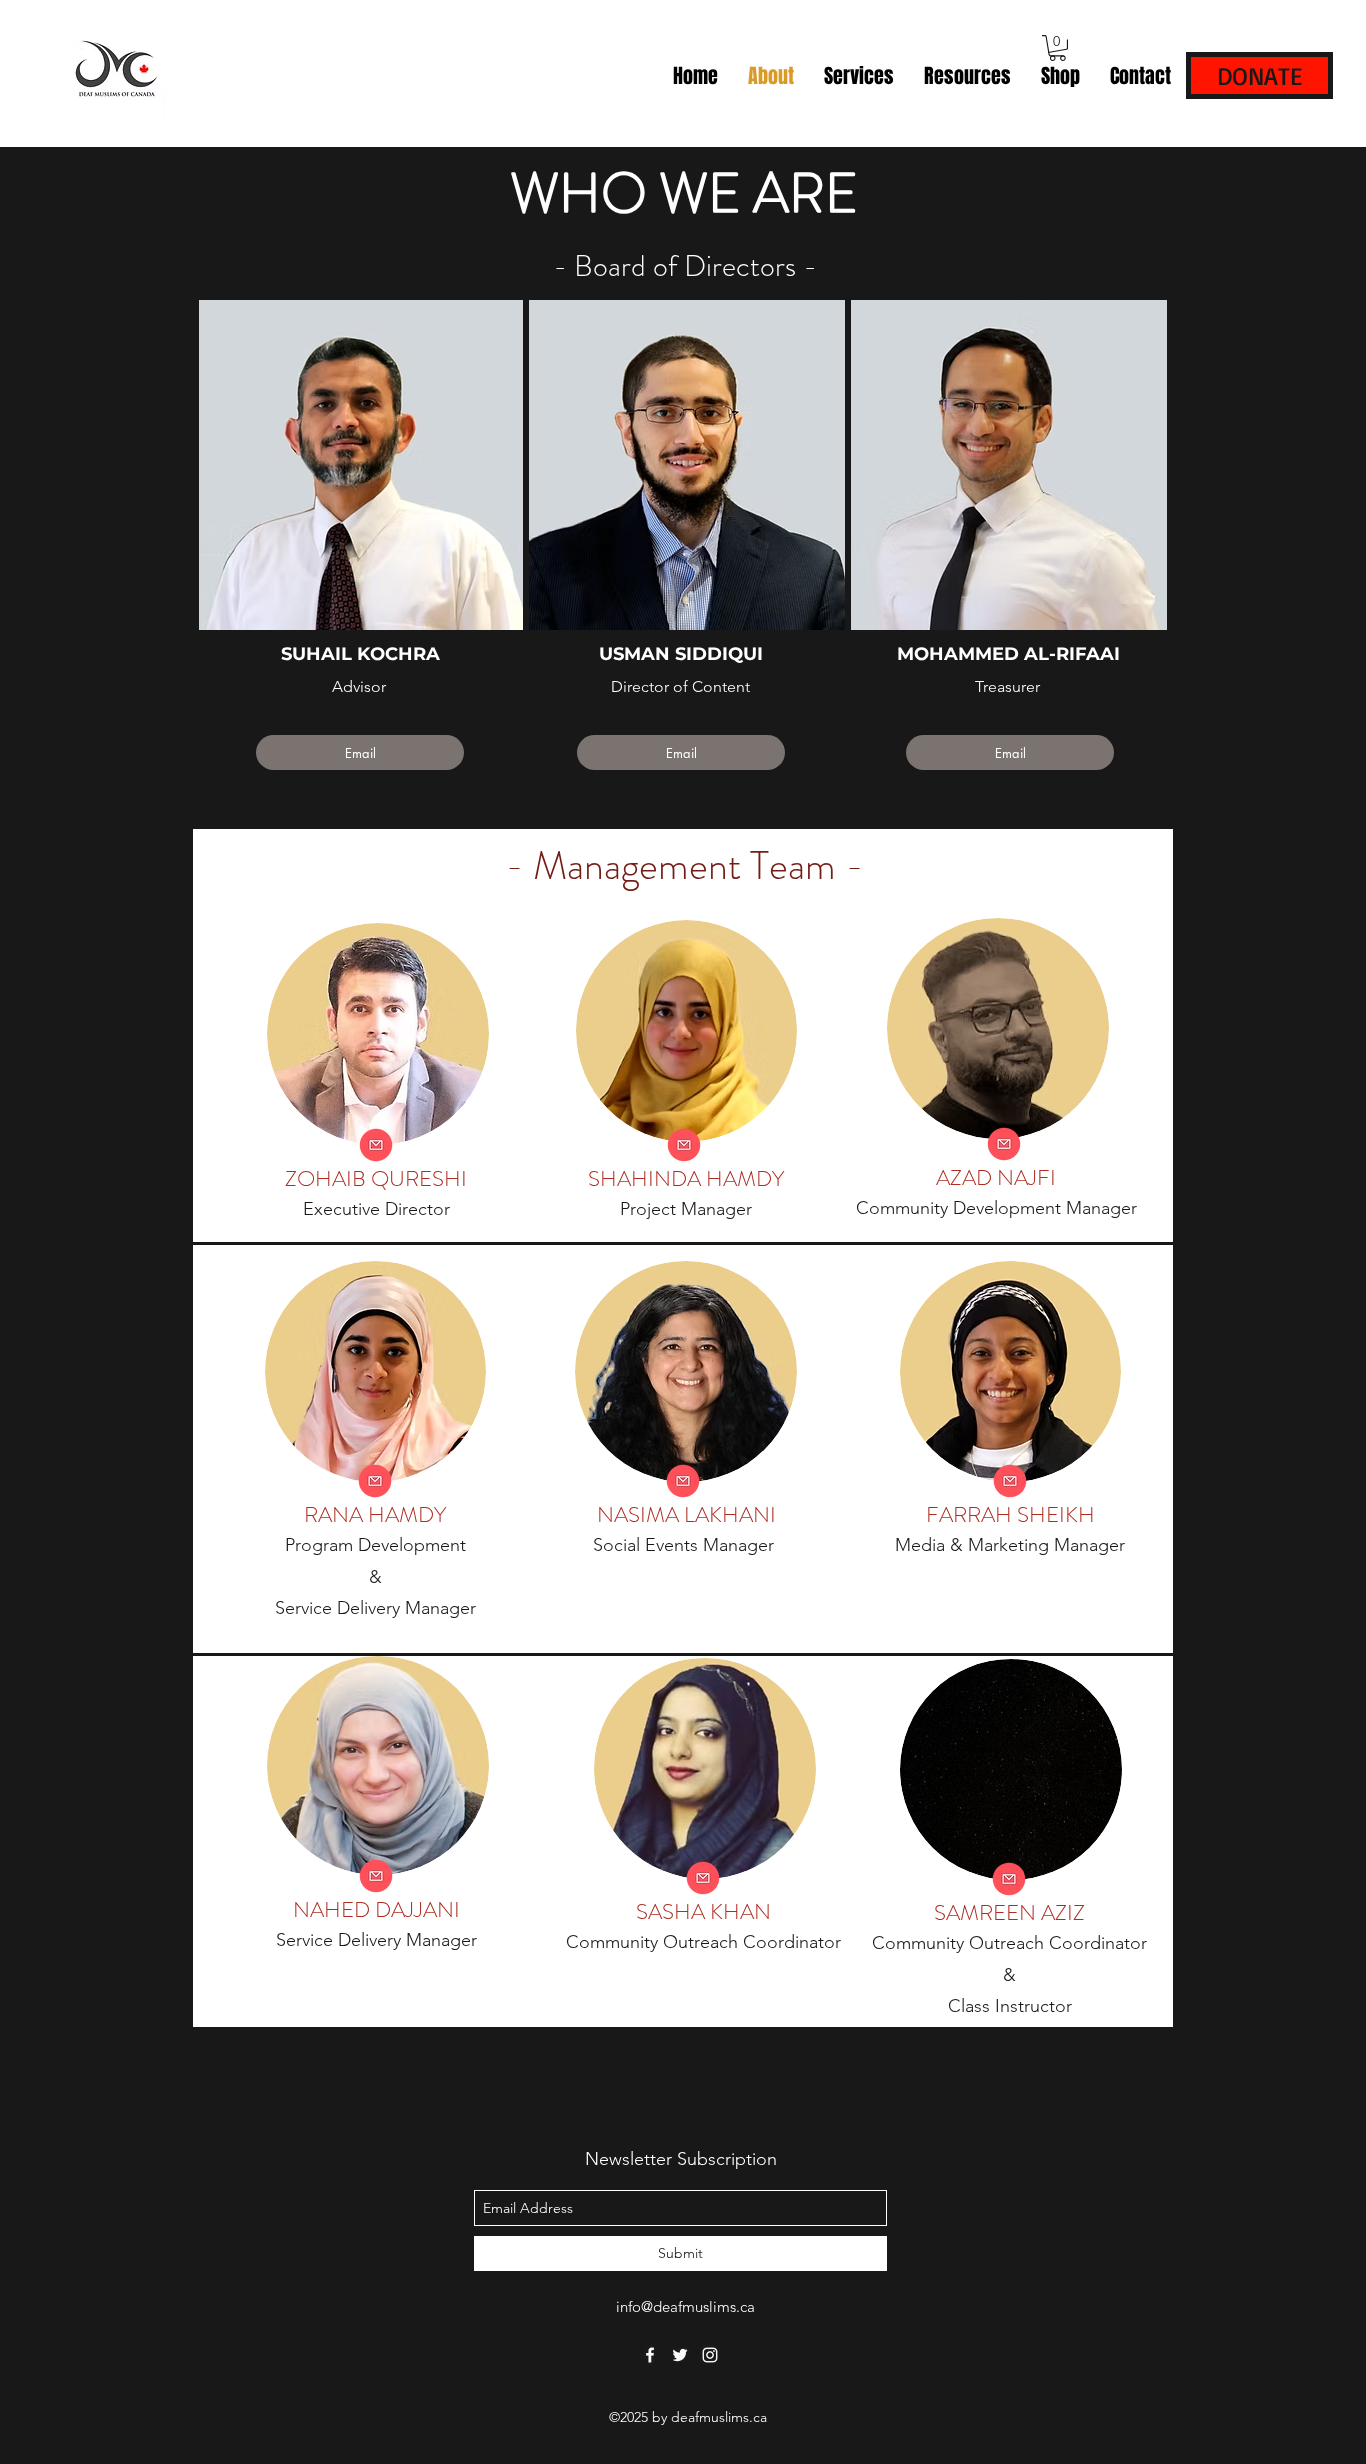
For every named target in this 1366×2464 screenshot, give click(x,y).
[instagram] (710, 2355)
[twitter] (680, 2355)
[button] (1057, 48)
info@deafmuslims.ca (685, 2306)
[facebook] (650, 2355)
